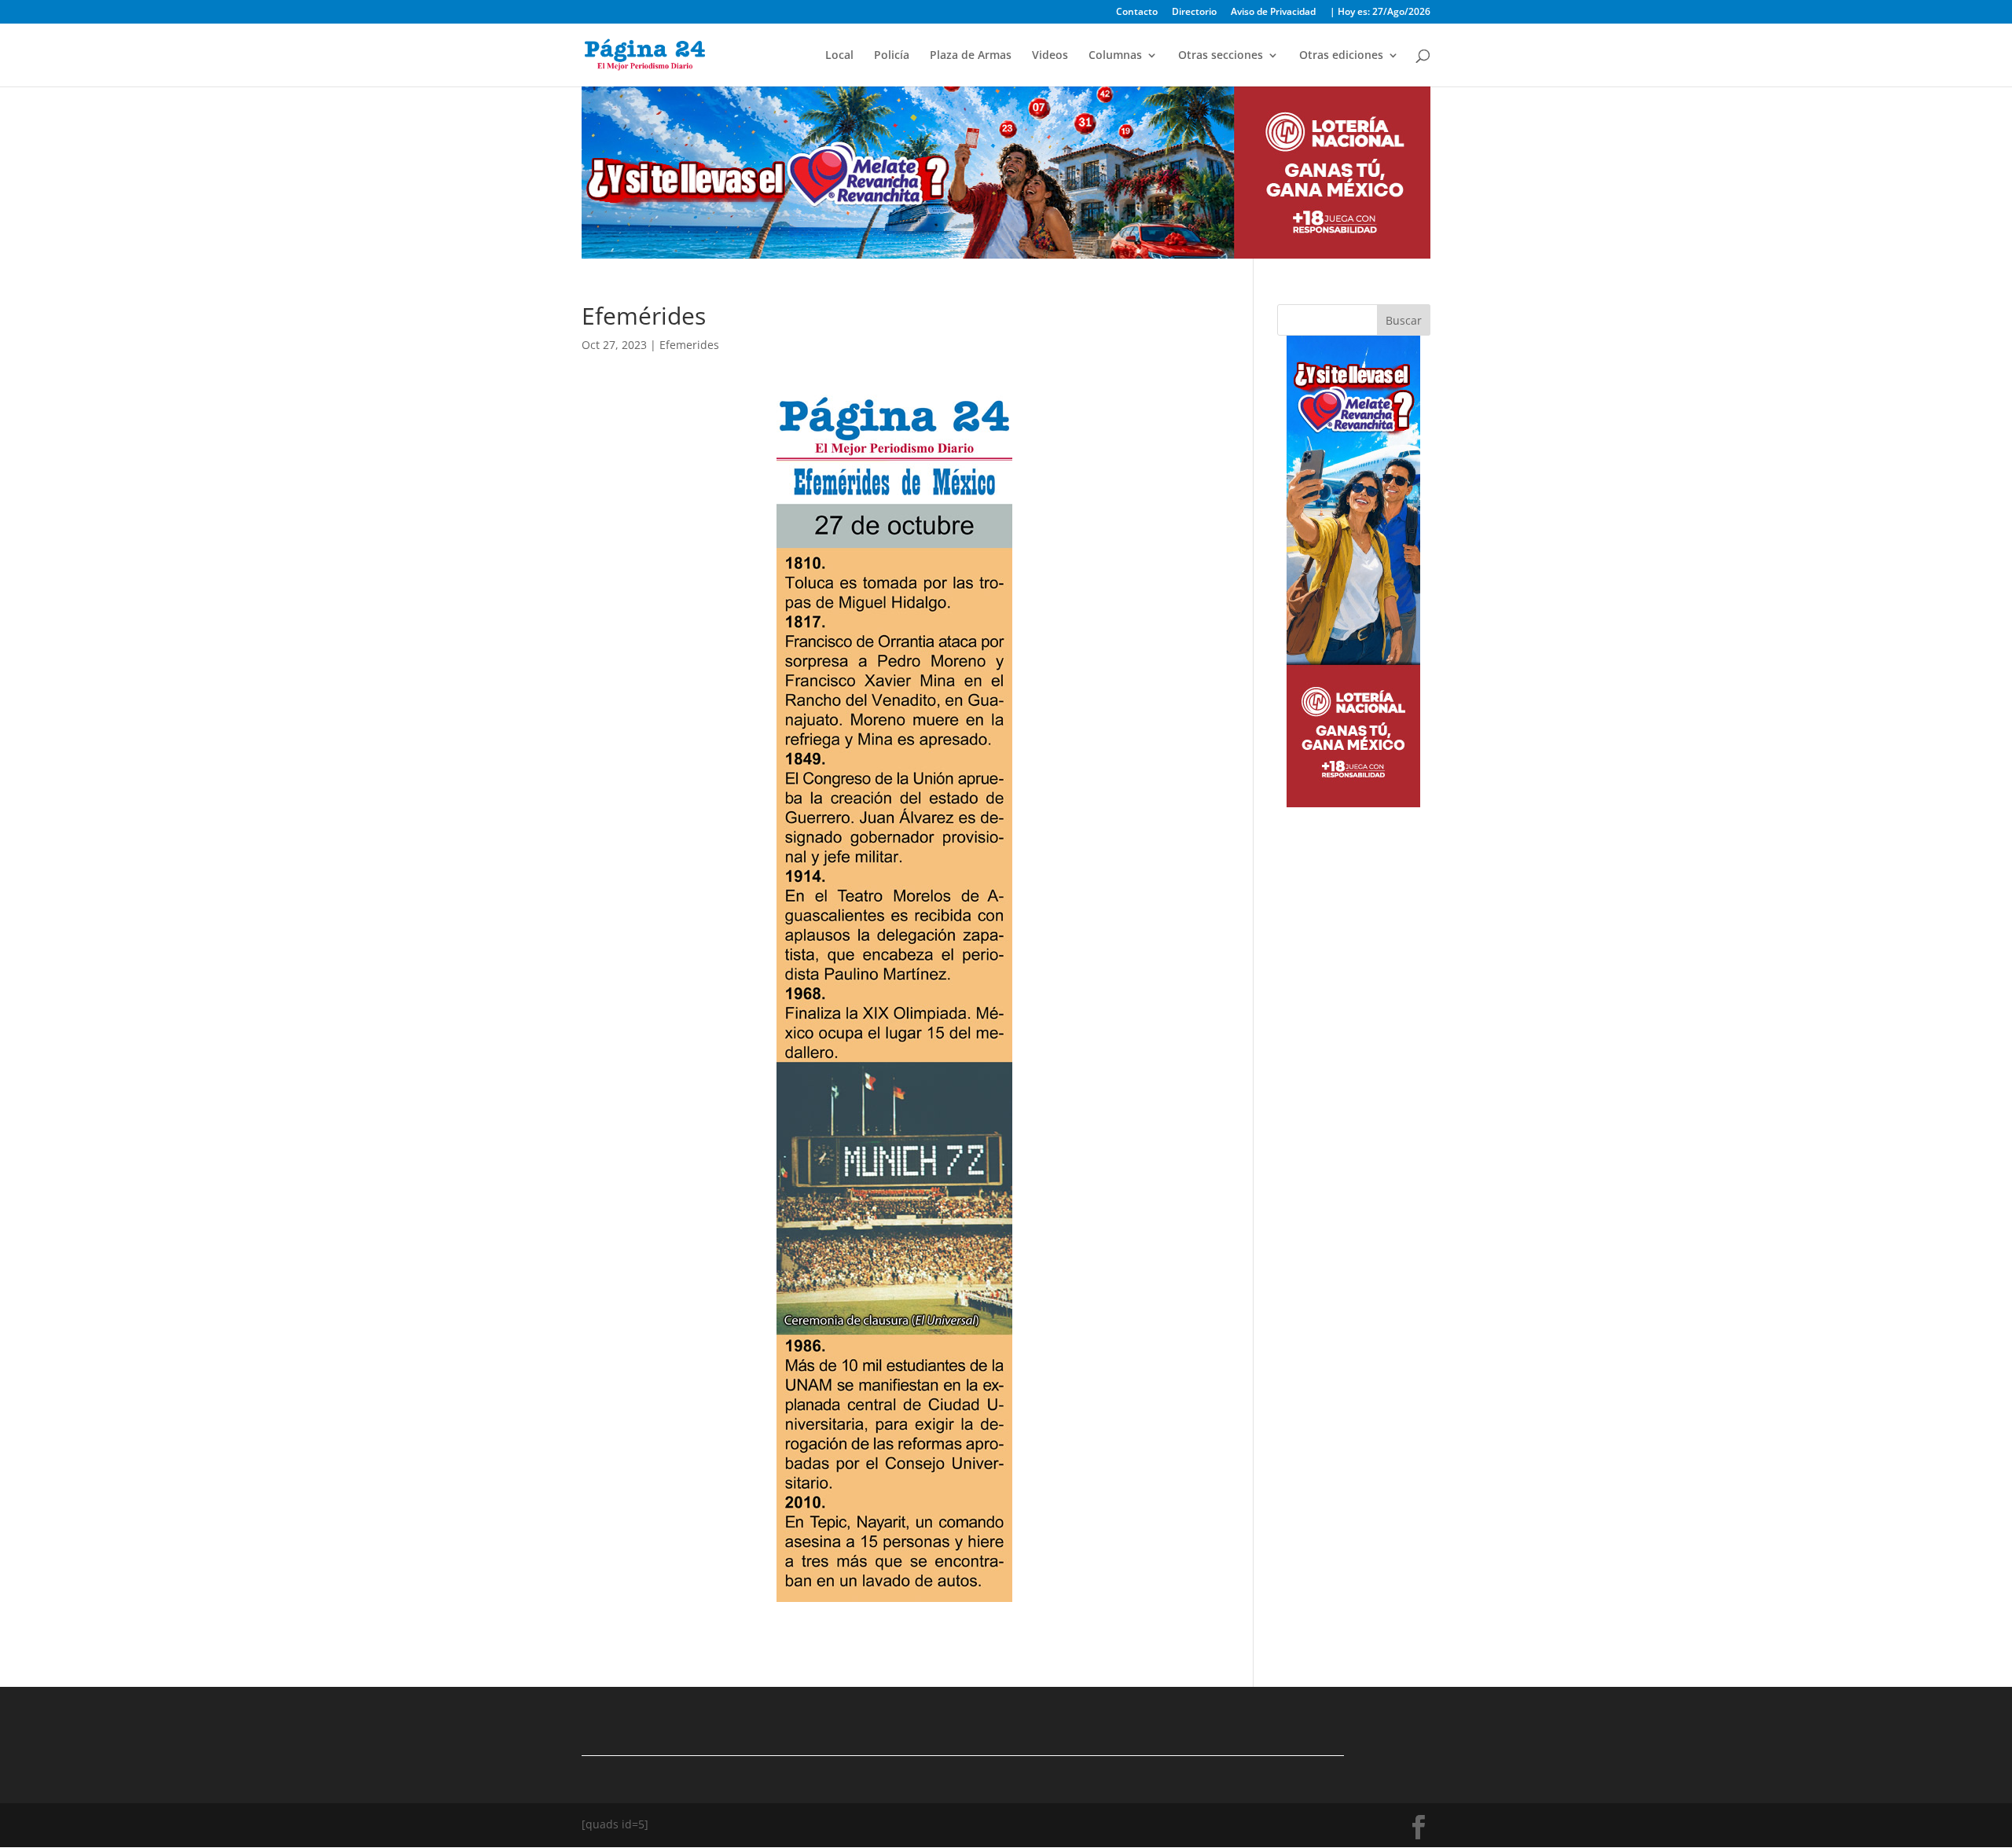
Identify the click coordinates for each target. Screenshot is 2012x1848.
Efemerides (689, 345)
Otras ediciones (1341, 56)
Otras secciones (1221, 56)
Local (839, 56)
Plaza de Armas (971, 56)
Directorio (1194, 13)
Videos (1050, 56)
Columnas (1115, 56)
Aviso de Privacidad (1273, 13)
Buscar (1404, 320)
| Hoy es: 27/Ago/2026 (1380, 13)
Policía (892, 56)
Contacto (1137, 13)
